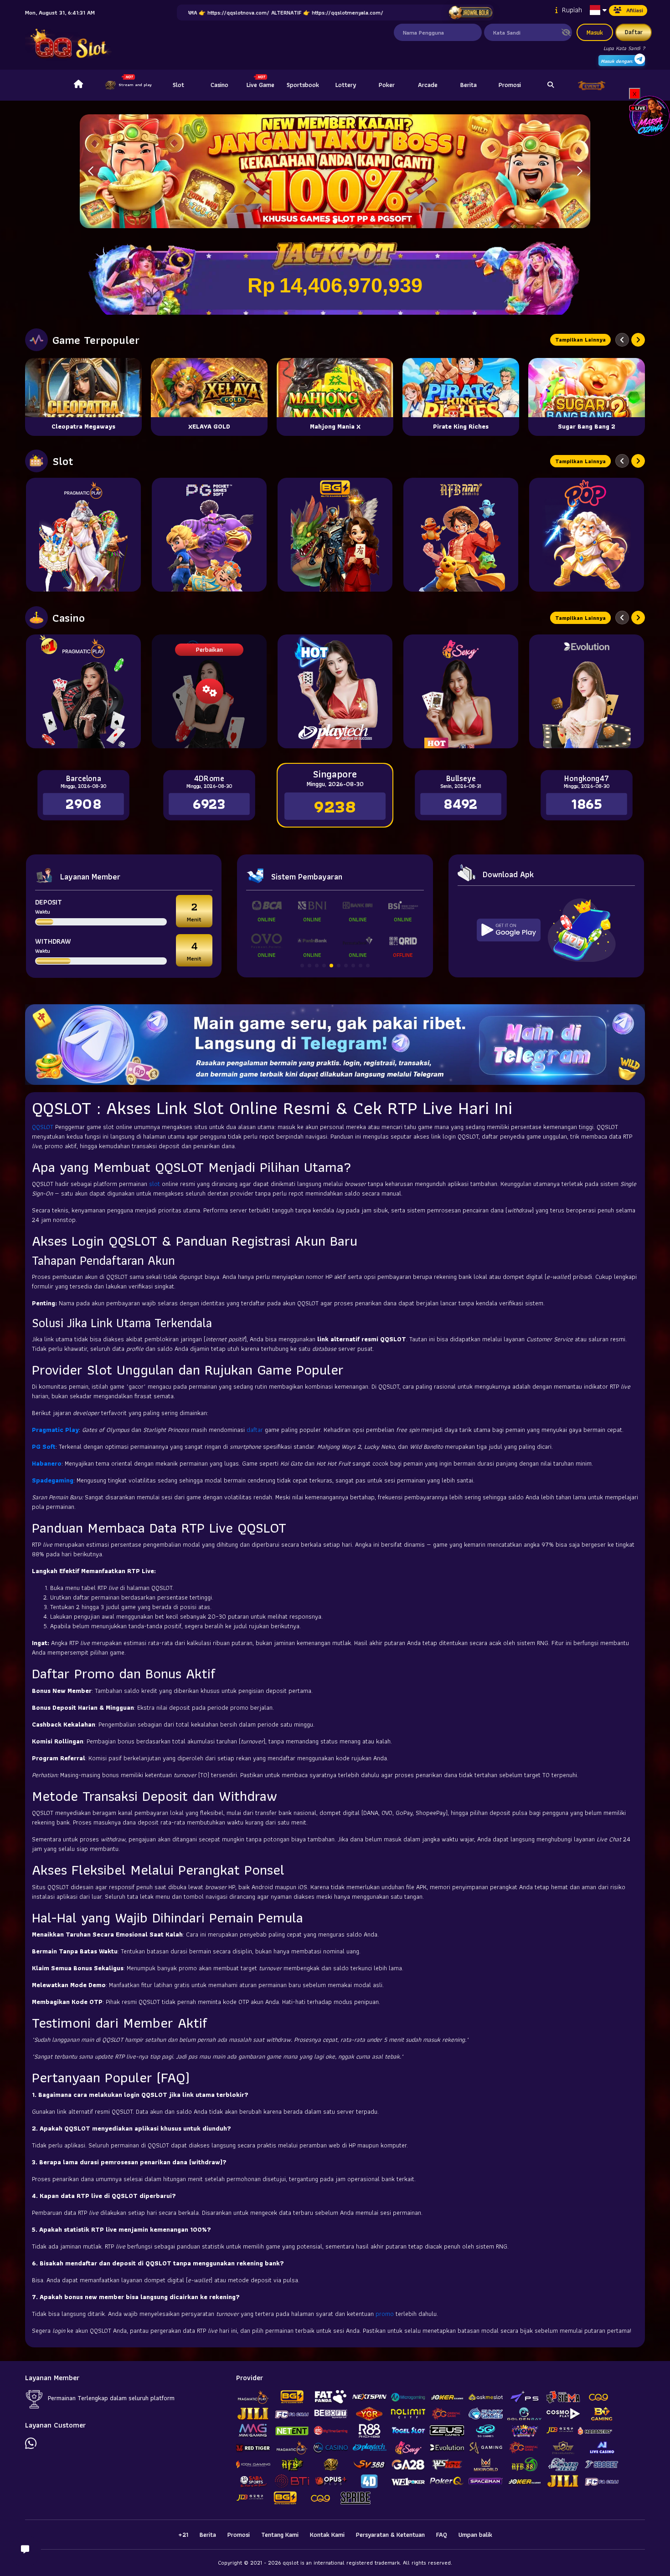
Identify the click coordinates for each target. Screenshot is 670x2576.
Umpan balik (475, 2535)
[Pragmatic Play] (83, 535)
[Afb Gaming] (461, 535)
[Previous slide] (622, 340)
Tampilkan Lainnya (580, 340)
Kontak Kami (327, 2535)
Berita (469, 85)
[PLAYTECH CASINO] (335, 691)
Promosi (510, 85)
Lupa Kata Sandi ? (624, 48)
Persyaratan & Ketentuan (390, 2535)
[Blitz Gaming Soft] (335, 535)
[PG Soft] (209, 535)
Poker (387, 85)
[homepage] (78, 85)
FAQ (442, 2535)
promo (386, 2314)
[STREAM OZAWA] (649, 115)
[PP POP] (587, 535)
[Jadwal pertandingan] (471, 13)
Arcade (428, 85)
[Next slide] (638, 340)
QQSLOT (44, 1127)
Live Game (260, 85)
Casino (219, 85)
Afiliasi (635, 10)
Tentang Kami (280, 2535)
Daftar (634, 32)
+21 (183, 2535)
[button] (580, 171)
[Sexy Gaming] (461, 691)
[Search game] (551, 85)
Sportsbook (303, 85)
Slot (178, 85)
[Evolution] (587, 691)
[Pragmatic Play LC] (83, 691)
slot (155, 1184)
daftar (256, 1430)
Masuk (595, 32)
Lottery (346, 85)
